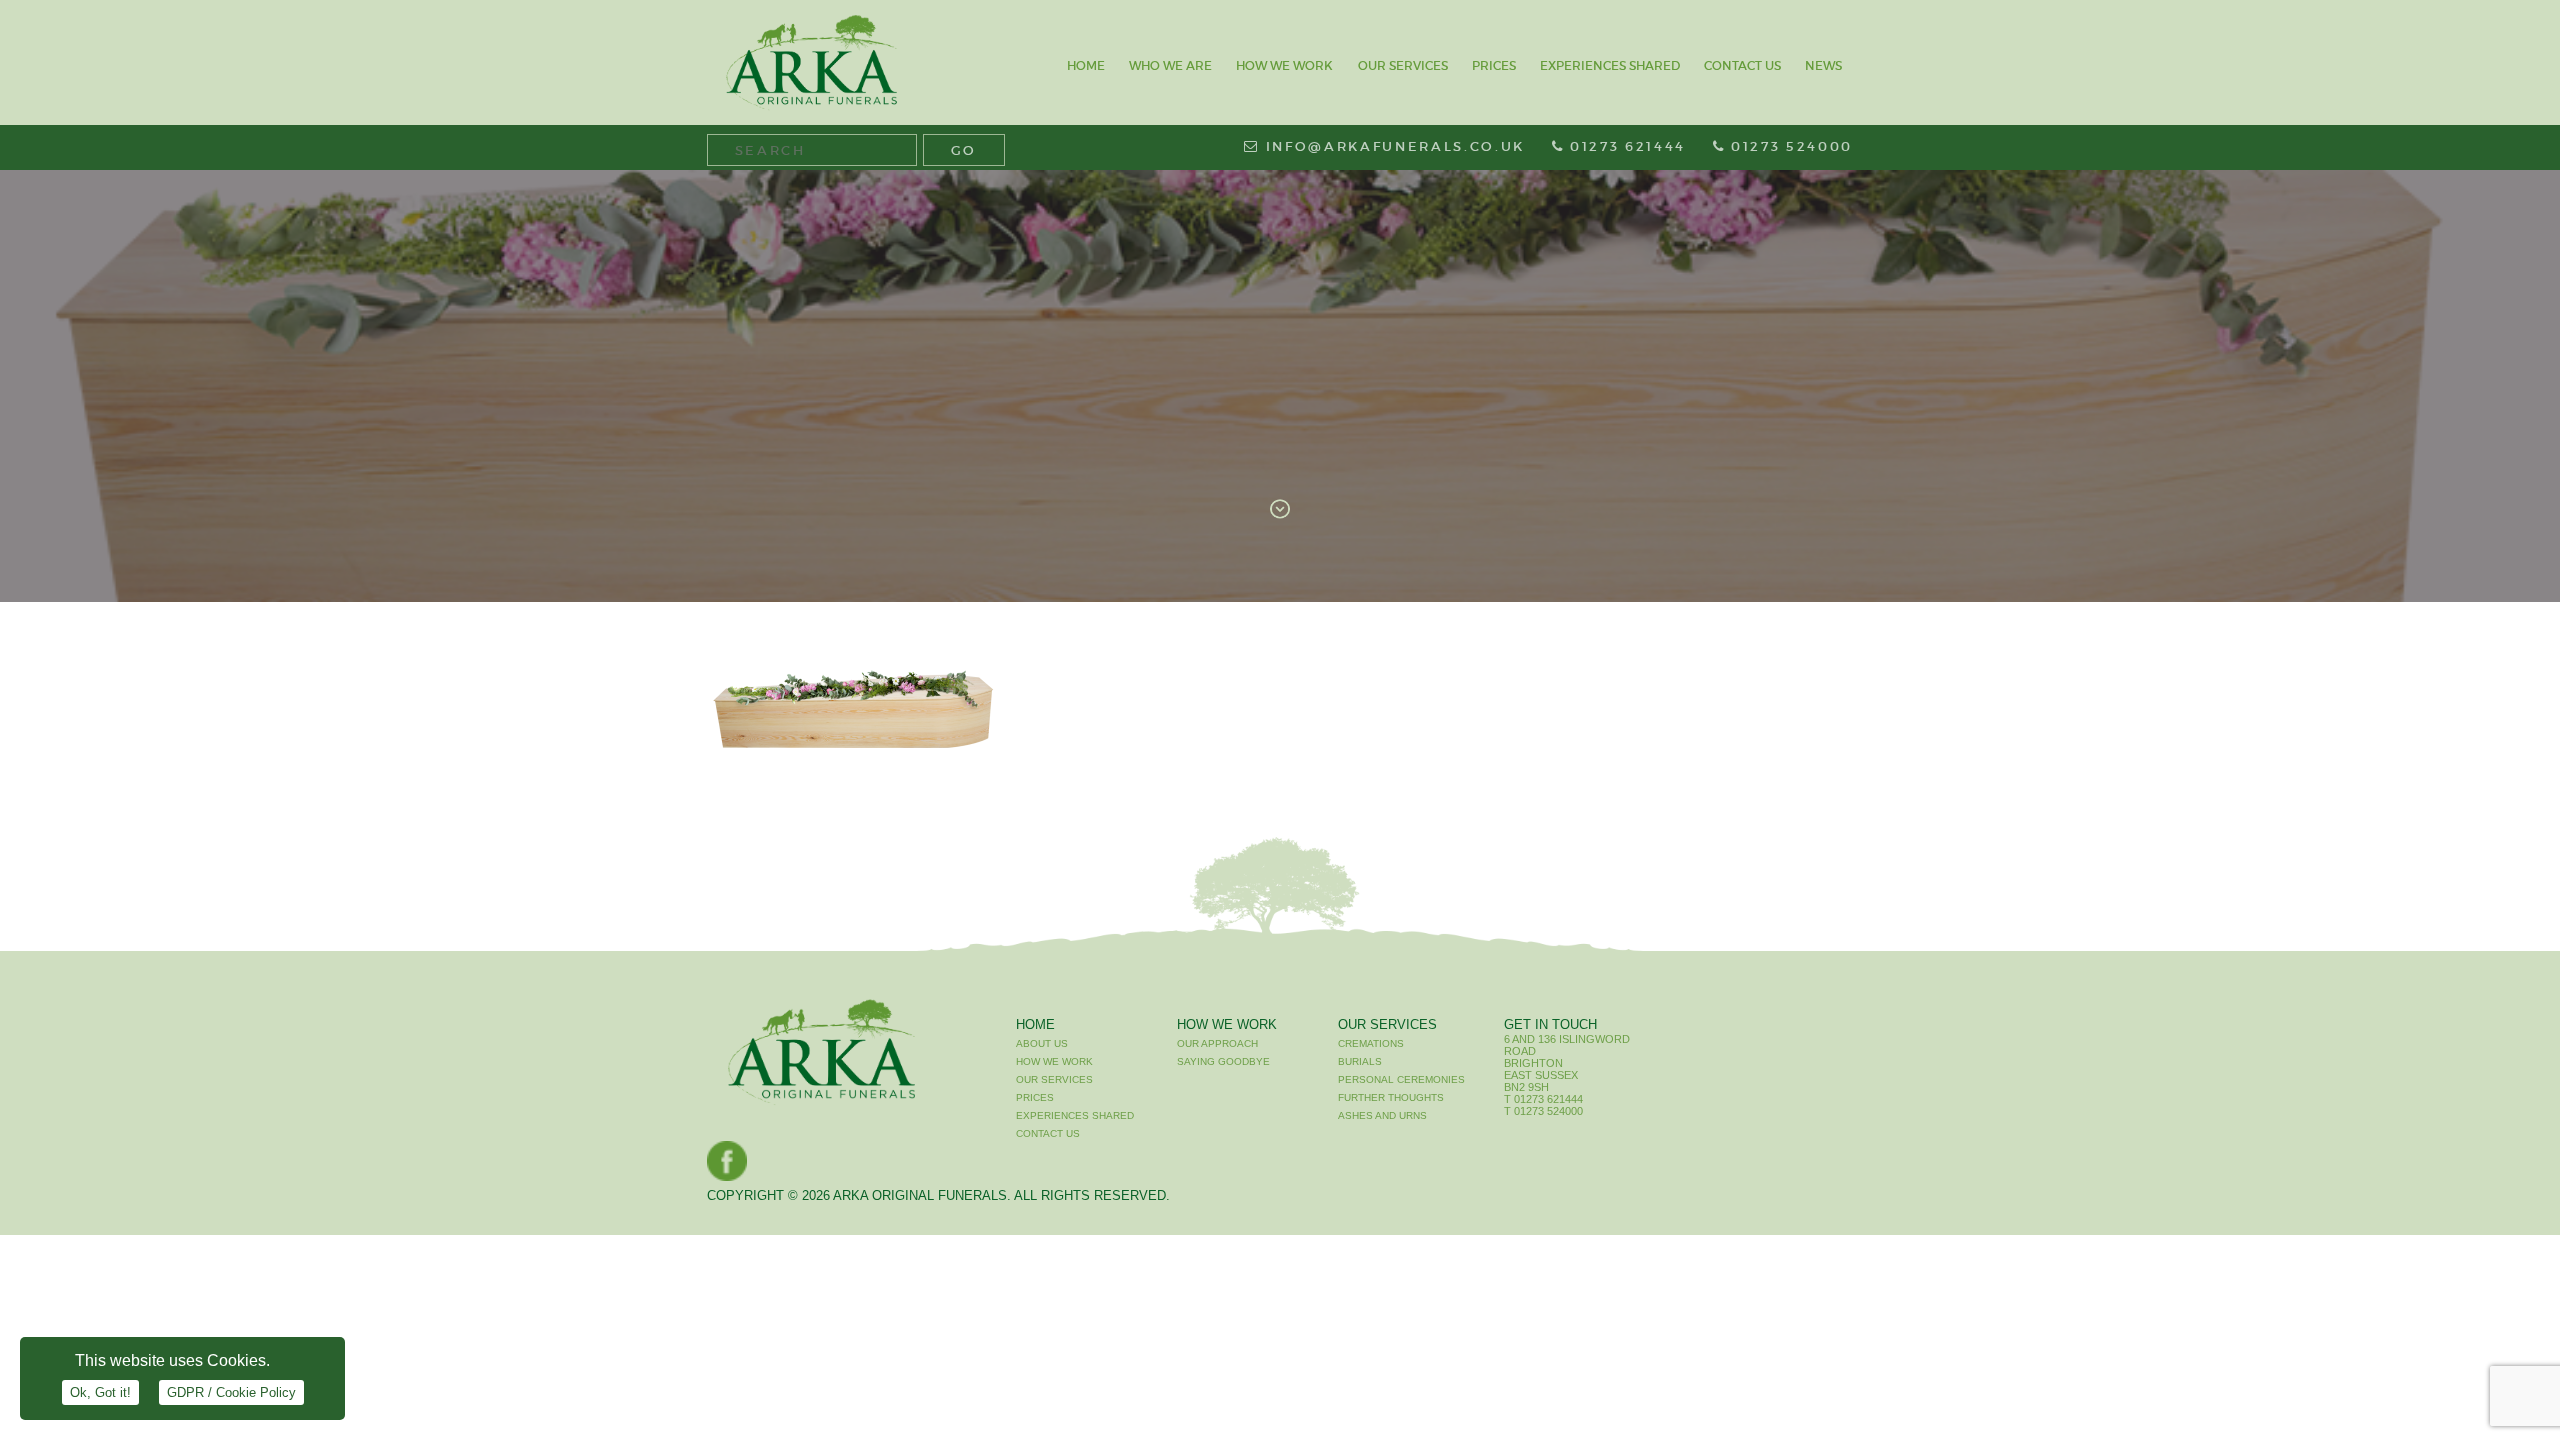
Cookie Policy (231, 1392)
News (1823, 65)
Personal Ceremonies (1401, 1079)
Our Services (1403, 65)
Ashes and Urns (1382, 1115)
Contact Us (1742, 65)
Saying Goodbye (1223, 1061)
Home (1086, 65)
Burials (1360, 1061)
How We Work (1227, 1024)
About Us (1042, 1043)
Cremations (1371, 1043)
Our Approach (1217, 1043)
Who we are (1170, 65)
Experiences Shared (1610, 65)
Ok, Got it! (100, 1392)
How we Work (1284, 65)
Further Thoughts (1391, 1097)
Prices (1494, 65)
